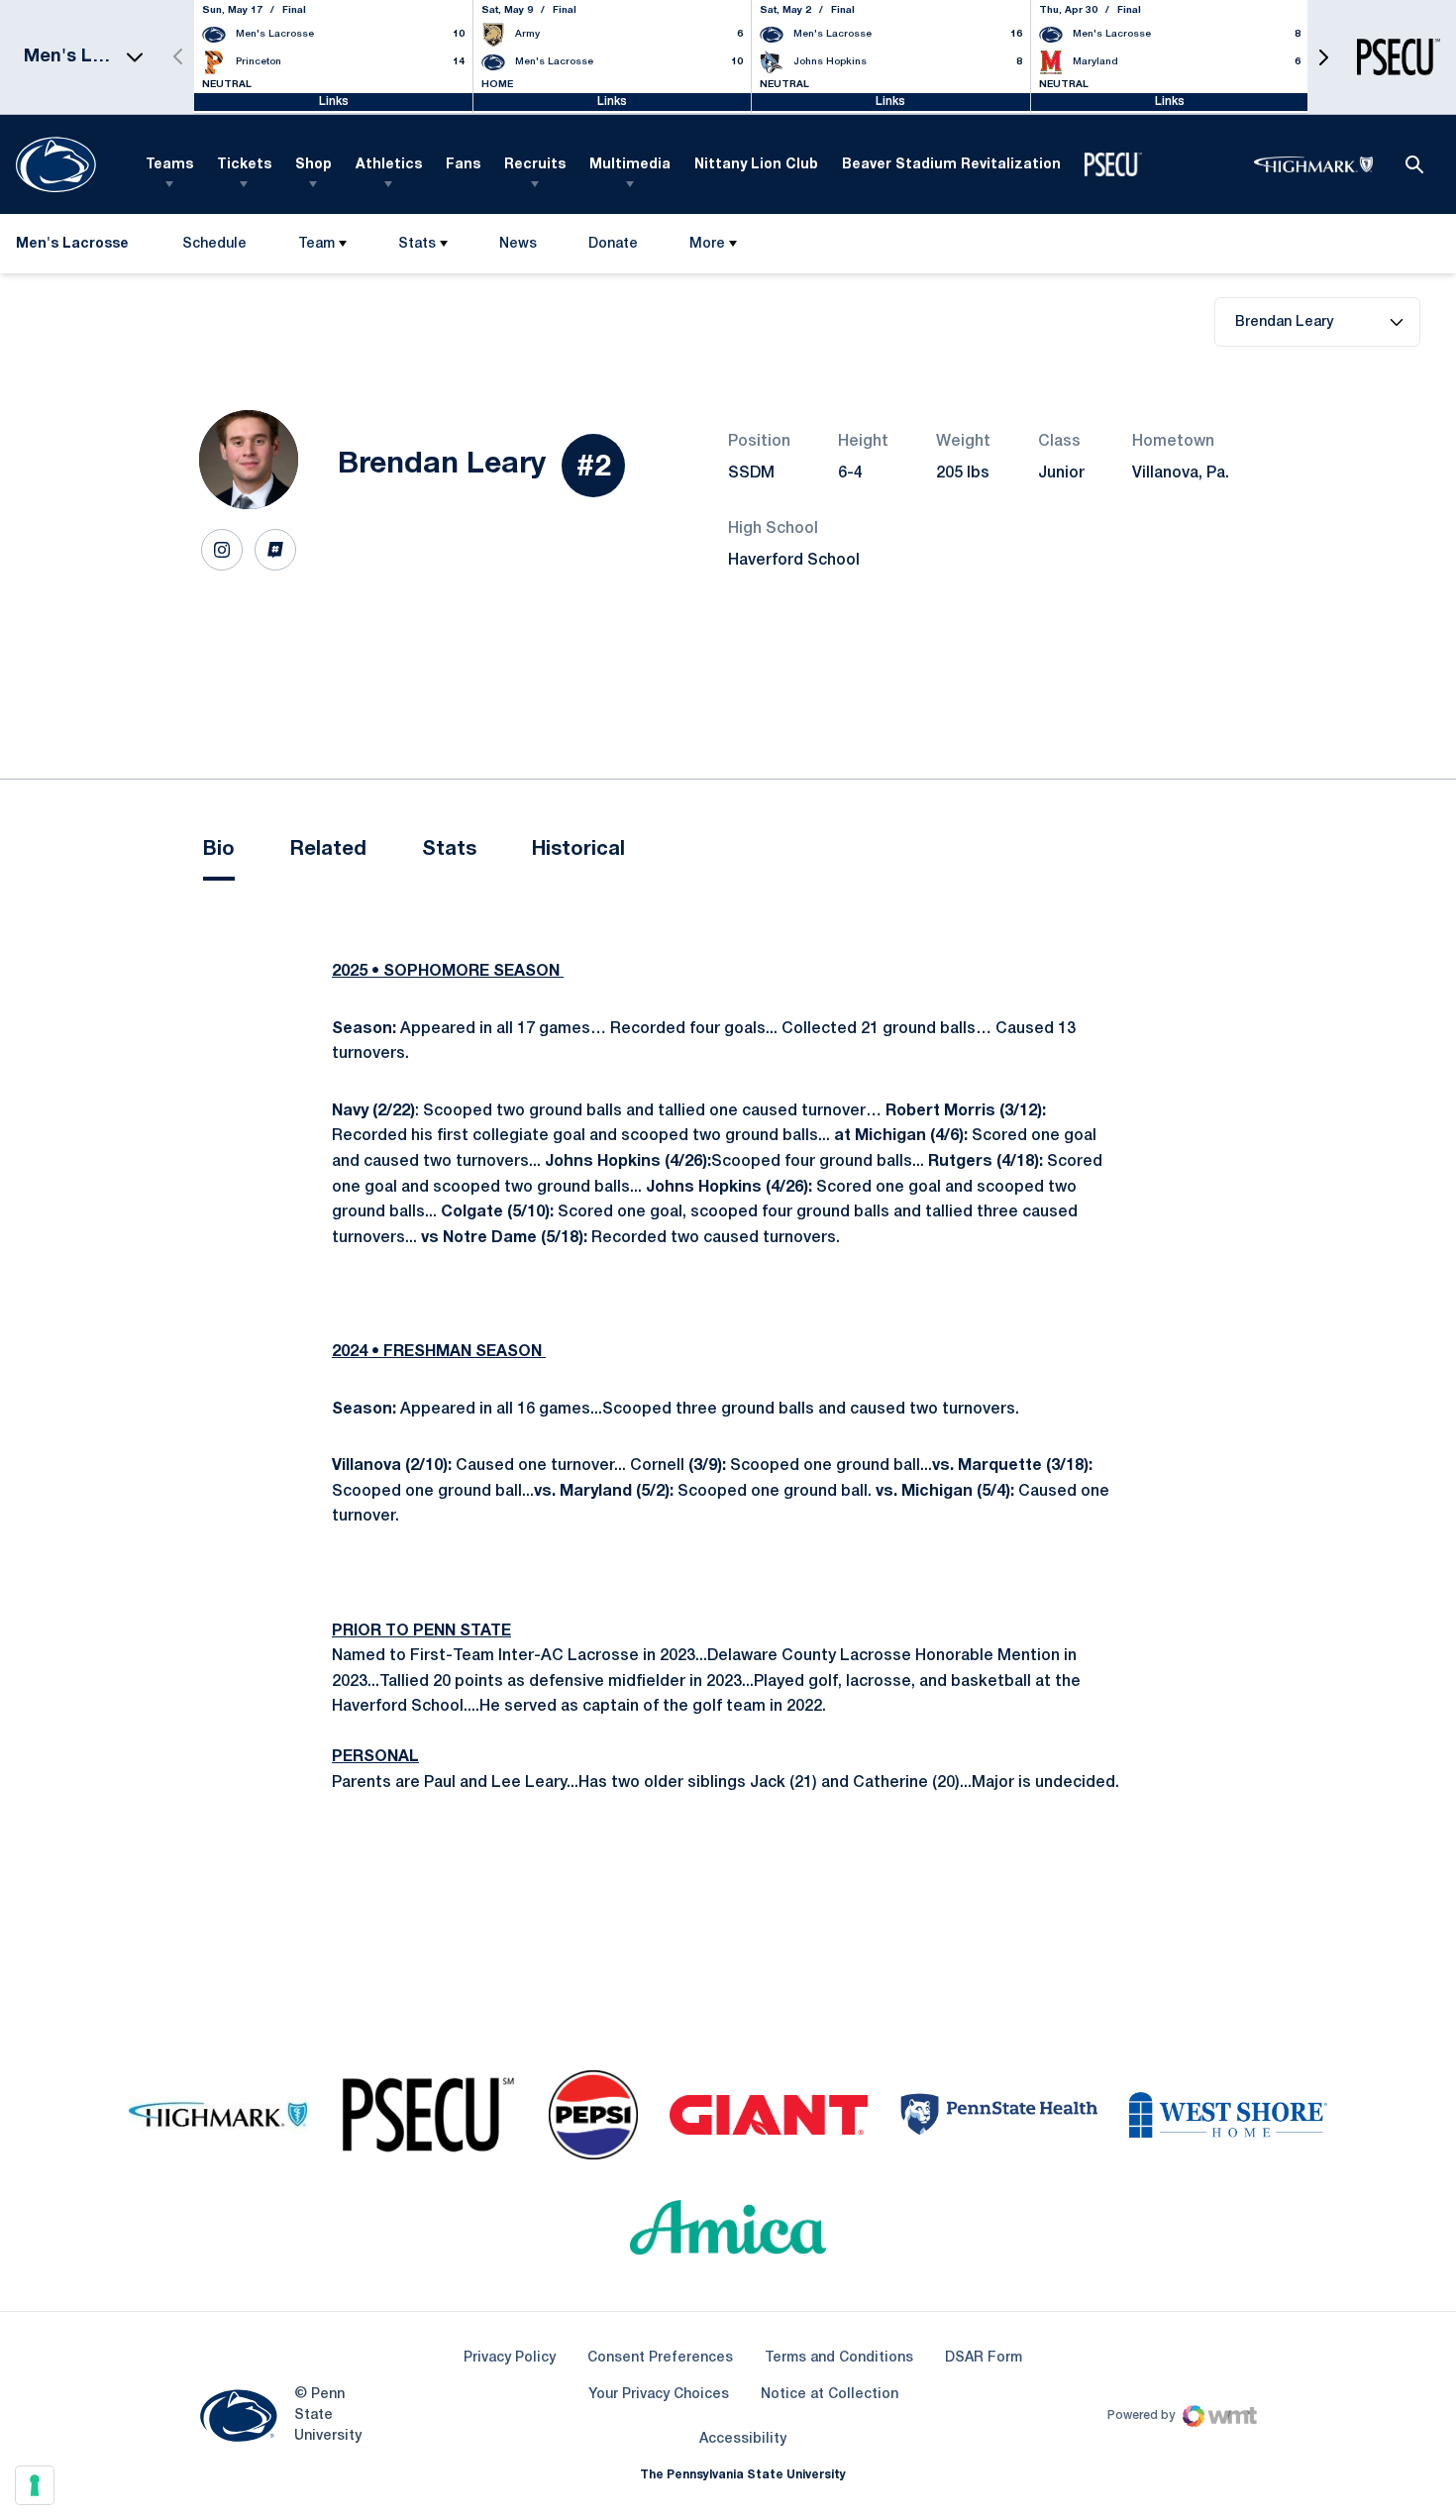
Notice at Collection (830, 2395)
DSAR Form (984, 2358)
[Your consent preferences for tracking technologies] (35, 2485)
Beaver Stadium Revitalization (951, 165)
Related (328, 850)
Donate (613, 248)
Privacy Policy (510, 2358)
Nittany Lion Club (756, 165)
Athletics (389, 165)
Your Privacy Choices (659, 2395)
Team (316, 244)
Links (334, 102)
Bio (219, 850)
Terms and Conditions (839, 2358)
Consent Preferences (660, 2358)
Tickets (244, 165)
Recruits (535, 165)
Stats (417, 244)
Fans (463, 165)
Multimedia (630, 165)
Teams (169, 165)
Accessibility (743, 2439)
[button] (1323, 57)
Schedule (214, 244)
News (518, 244)
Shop (313, 165)
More (707, 244)
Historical (578, 850)
